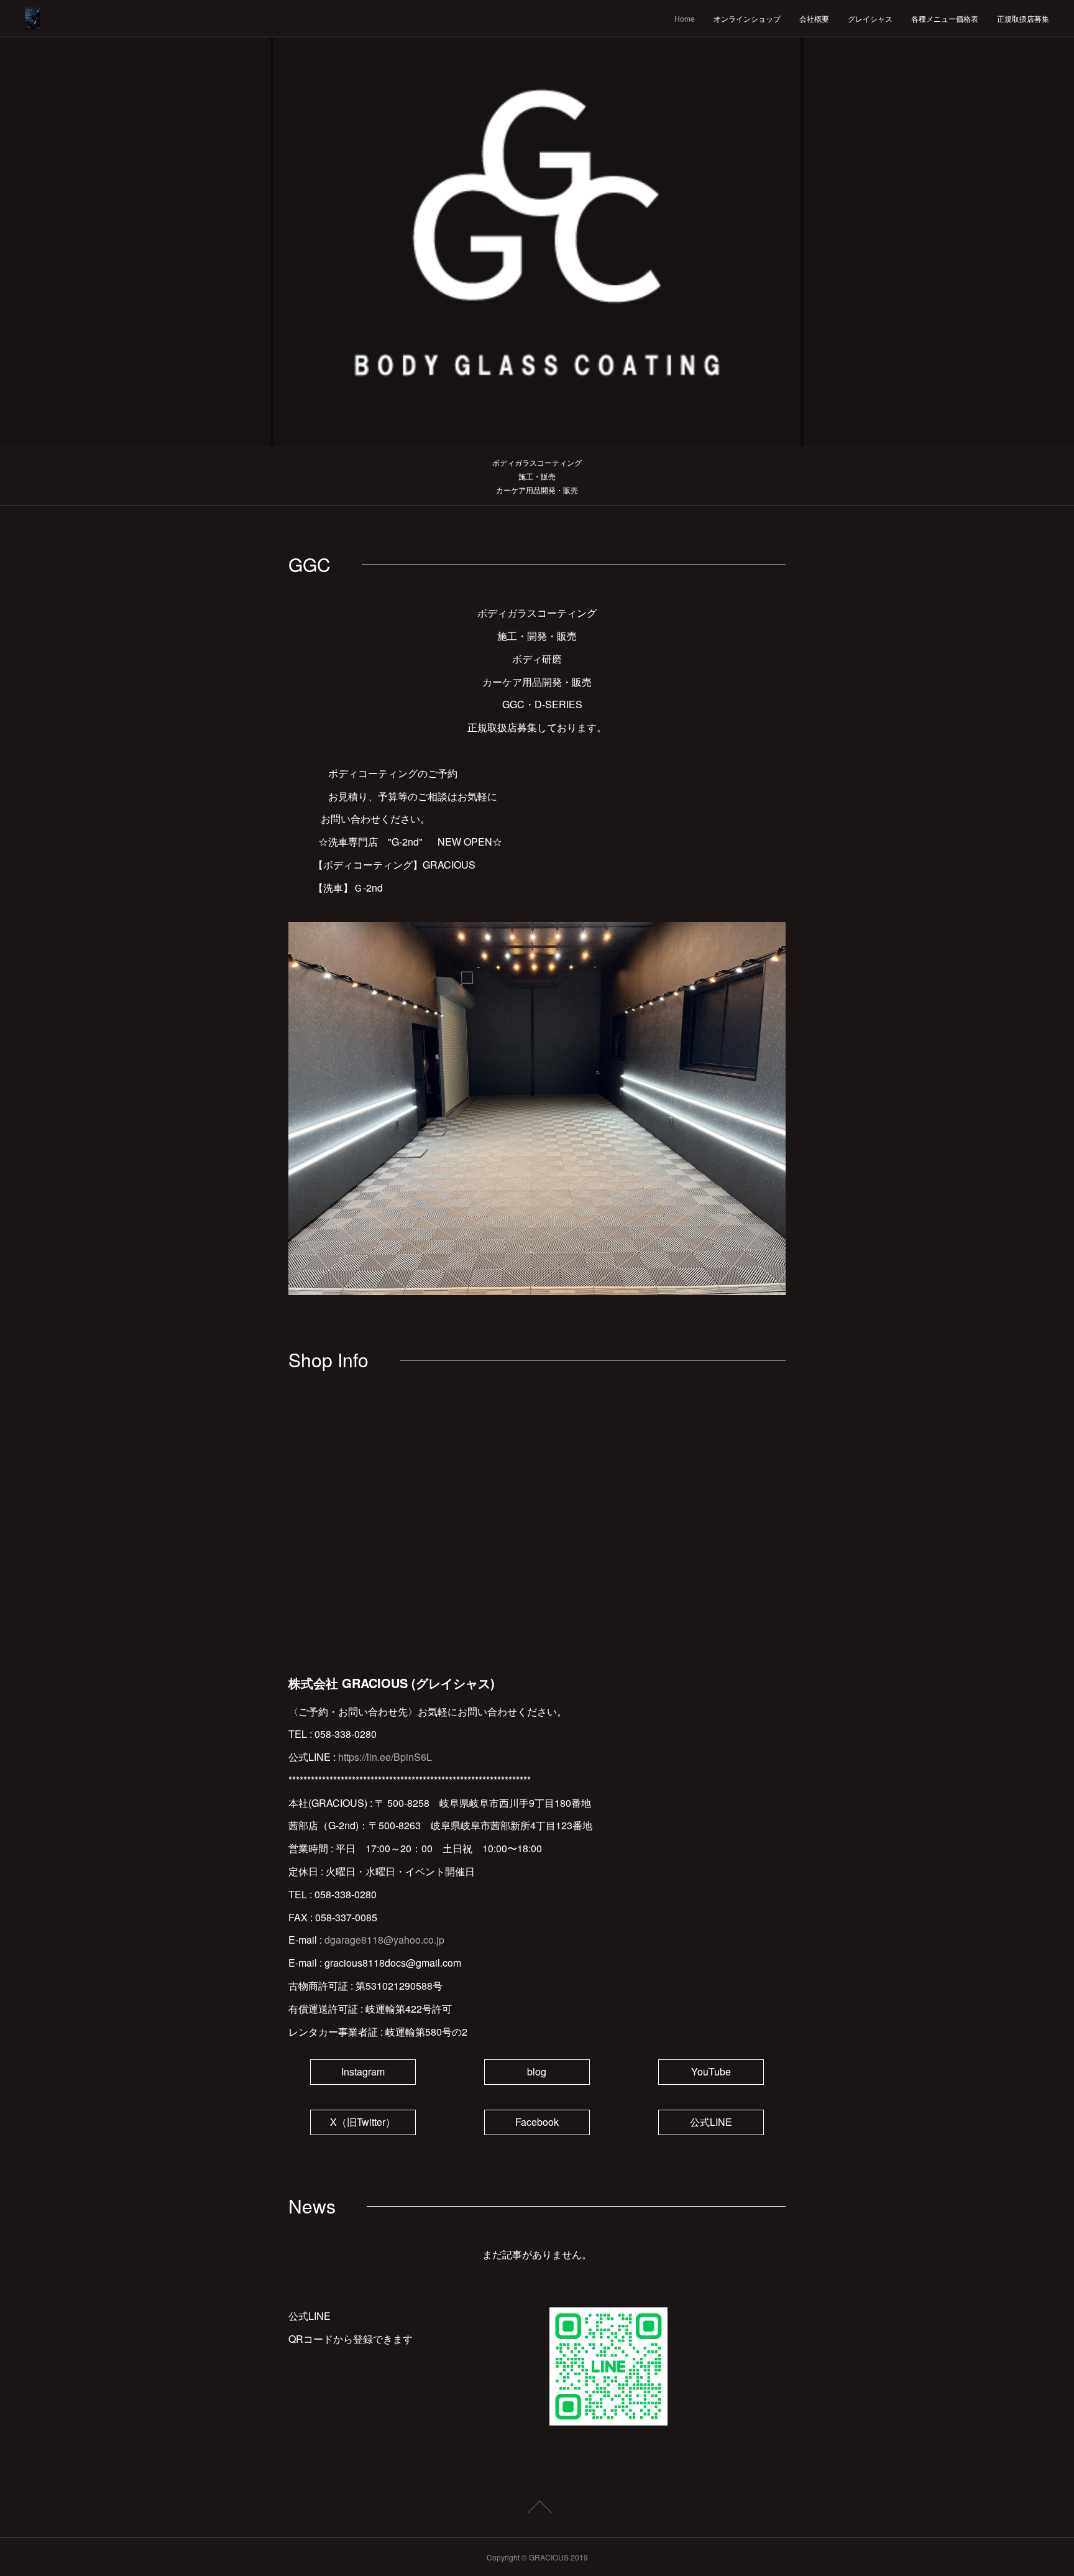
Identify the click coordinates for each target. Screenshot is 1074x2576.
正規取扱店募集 (1023, 18)
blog (537, 2071)
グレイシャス (870, 18)
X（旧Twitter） (363, 2122)
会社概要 (814, 18)
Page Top (537, 2507)
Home (685, 18)
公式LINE (711, 2122)
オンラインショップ (747, 18)
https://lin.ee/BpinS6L (385, 1757)
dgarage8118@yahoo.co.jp (384, 1940)
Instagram (363, 2071)
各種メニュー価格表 (945, 18)
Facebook (537, 2122)
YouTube (711, 2071)
